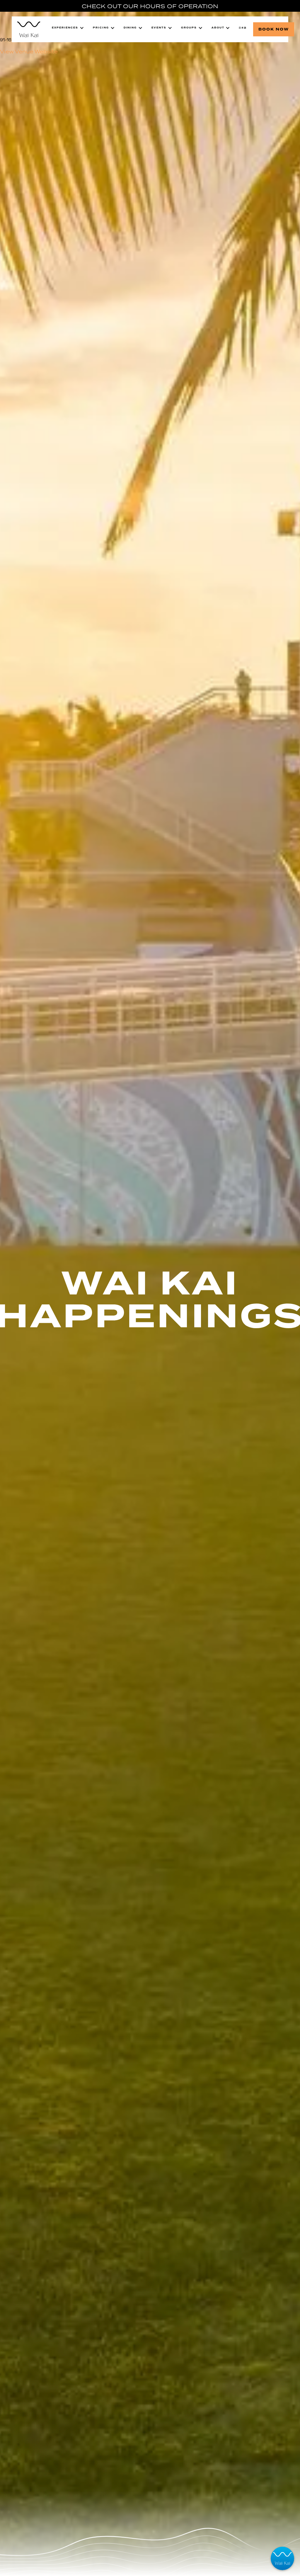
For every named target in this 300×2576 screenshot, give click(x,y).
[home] (29, 29)
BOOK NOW (274, 29)
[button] (68, 28)
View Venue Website (29, 52)
